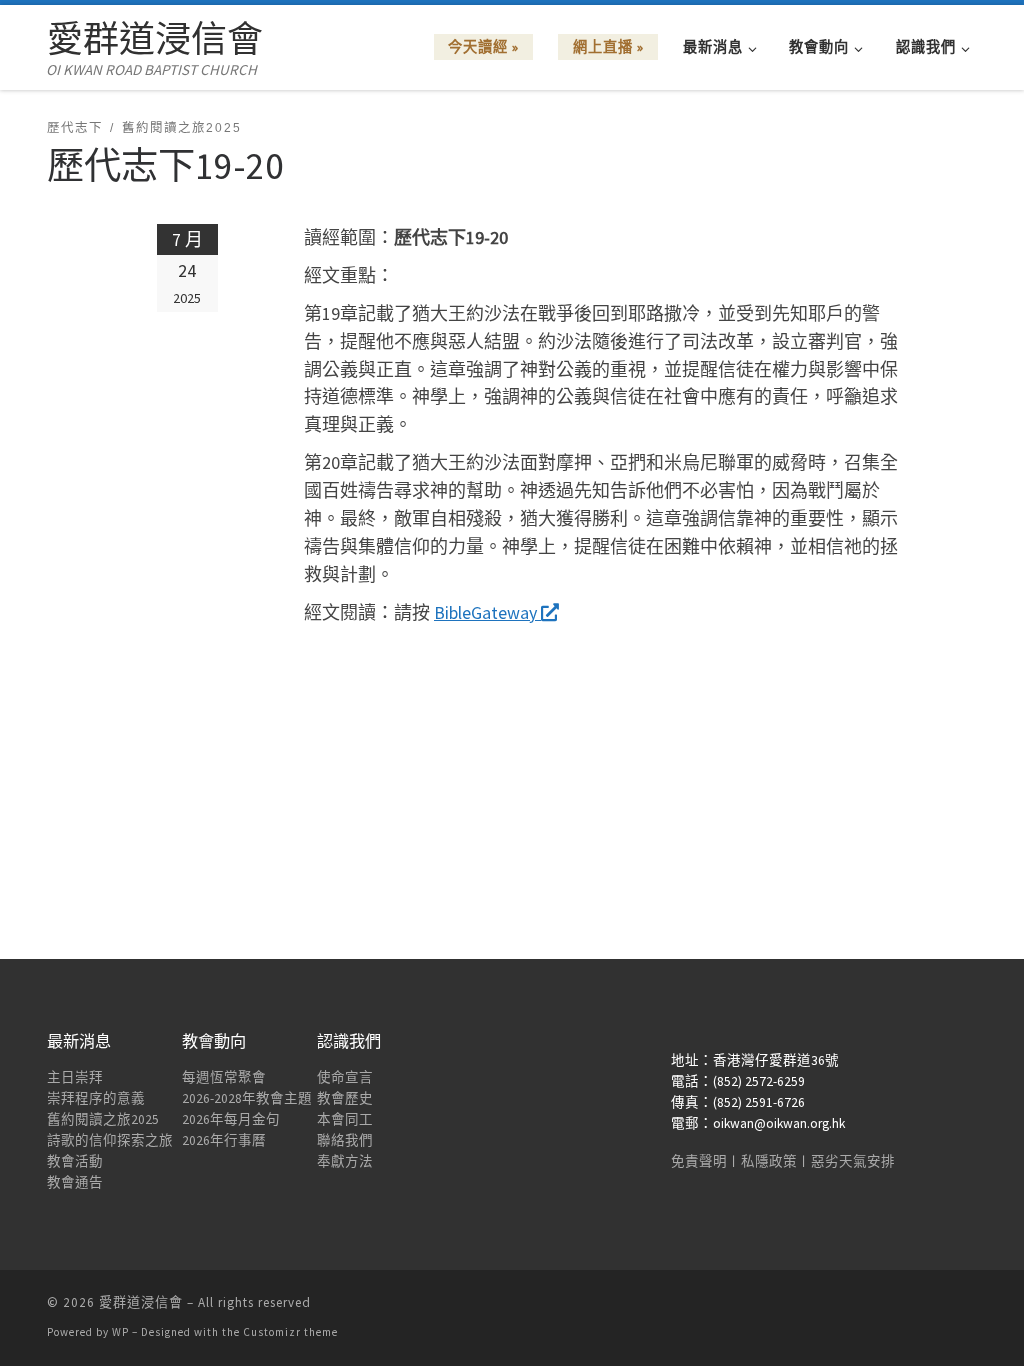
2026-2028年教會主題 (247, 1098)
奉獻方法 (345, 1161)
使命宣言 (345, 1077)
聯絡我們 (345, 1140)
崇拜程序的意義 (96, 1098)
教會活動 (75, 1161)
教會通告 (75, 1182)
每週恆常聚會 (224, 1077)
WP (120, 1332)
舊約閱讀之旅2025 (103, 1119)
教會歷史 (345, 1098)
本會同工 (345, 1119)
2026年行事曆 (224, 1140)
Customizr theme (290, 1332)
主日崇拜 (75, 1077)
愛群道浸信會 (141, 1302)
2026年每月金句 (231, 1119)
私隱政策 (769, 1161)
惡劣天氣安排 (853, 1161)
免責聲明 (699, 1161)
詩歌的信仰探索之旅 (110, 1140)
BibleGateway (487, 612)
